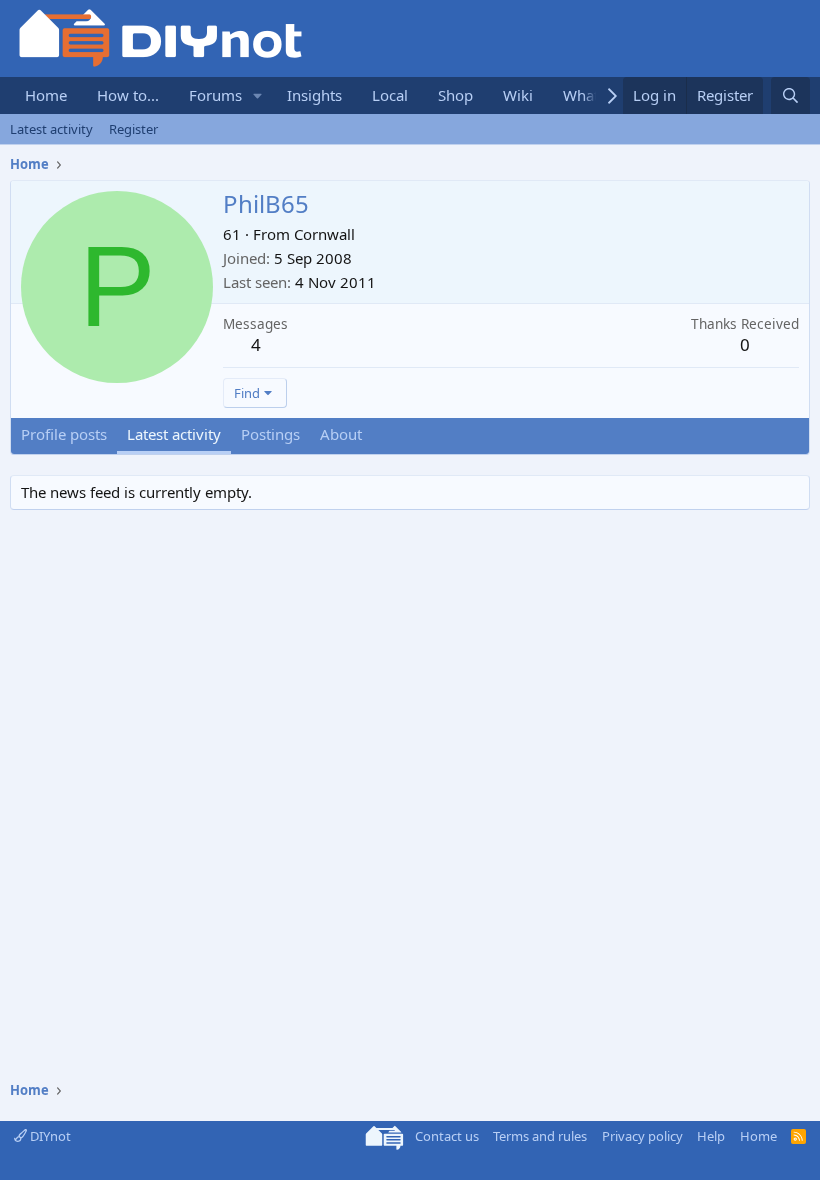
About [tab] (341, 434)
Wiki (518, 95)
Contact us (447, 1136)
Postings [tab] (270, 434)
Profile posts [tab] (64, 434)
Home (46, 95)
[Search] (790, 95)
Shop (455, 95)
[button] (258, 95)
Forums (215, 95)
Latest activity (51, 129)
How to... (128, 95)
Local (390, 95)
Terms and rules (540, 1136)
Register (133, 129)
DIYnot (49, 1136)
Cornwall (324, 234)
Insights (314, 95)
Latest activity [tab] (174, 434)
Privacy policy (642, 1136)
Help (711, 1136)
